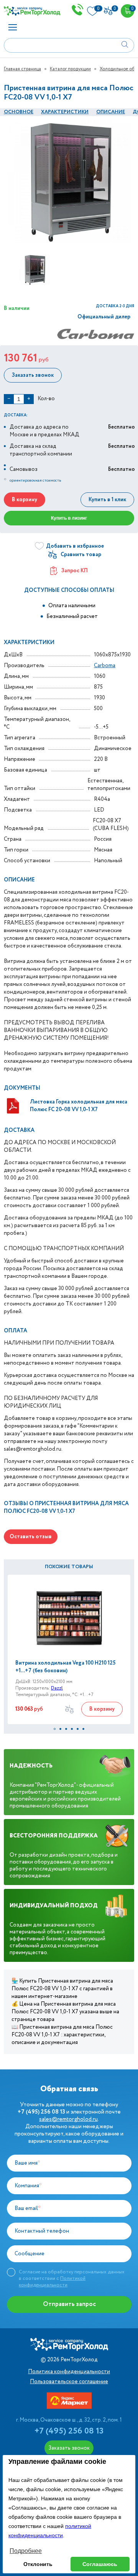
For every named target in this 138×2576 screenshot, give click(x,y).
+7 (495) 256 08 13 (69, 2431)
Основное (19, 112)
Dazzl (57, 1688)
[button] (55, 1729)
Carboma (105, 666)
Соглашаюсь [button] (100, 2564)
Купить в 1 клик (107, 500)
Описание (111, 112)
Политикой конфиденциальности (52, 2282)
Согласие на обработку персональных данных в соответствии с (72, 2278)
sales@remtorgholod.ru (68, 2119)
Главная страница (22, 69)
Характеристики (65, 112)
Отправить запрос (69, 2304)
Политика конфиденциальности (69, 2372)
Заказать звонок (33, 375)
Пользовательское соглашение (69, 2382)
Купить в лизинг (69, 518)
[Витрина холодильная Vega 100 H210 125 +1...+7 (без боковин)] (69, 1617)
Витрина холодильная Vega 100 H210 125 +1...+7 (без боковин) (66, 1667)
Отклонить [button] (38, 2564)
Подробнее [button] (26, 2551)
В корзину (25, 500)
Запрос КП (75, 571)
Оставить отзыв (31, 1537)
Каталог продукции (70, 69)
